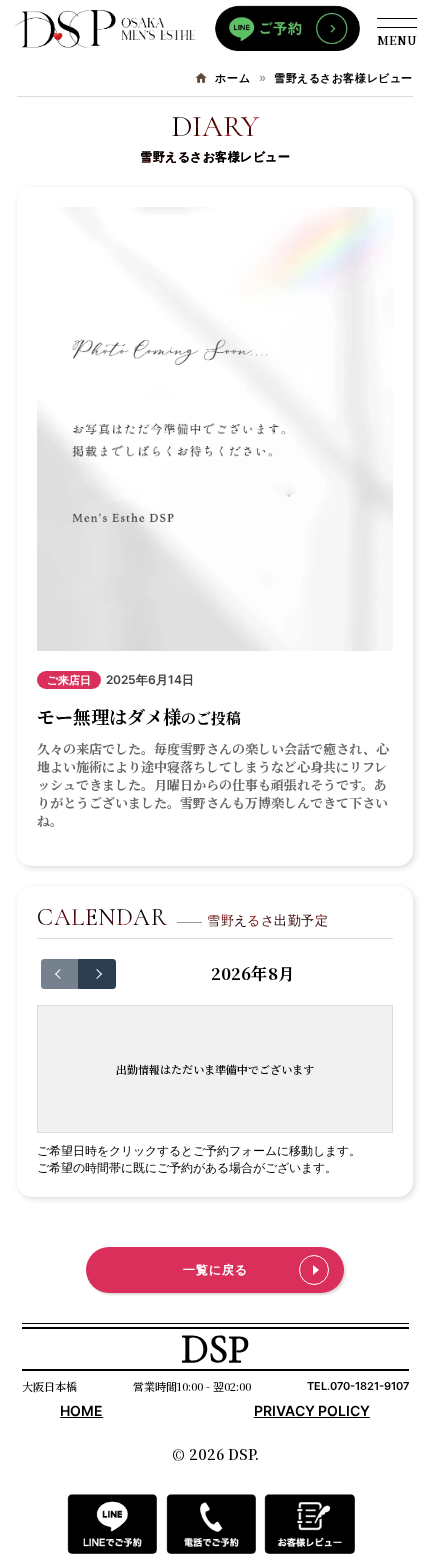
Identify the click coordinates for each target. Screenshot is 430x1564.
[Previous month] (60, 974)
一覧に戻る (215, 1269)
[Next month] (97, 974)
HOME (81, 1410)
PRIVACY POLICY (312, 1410)
